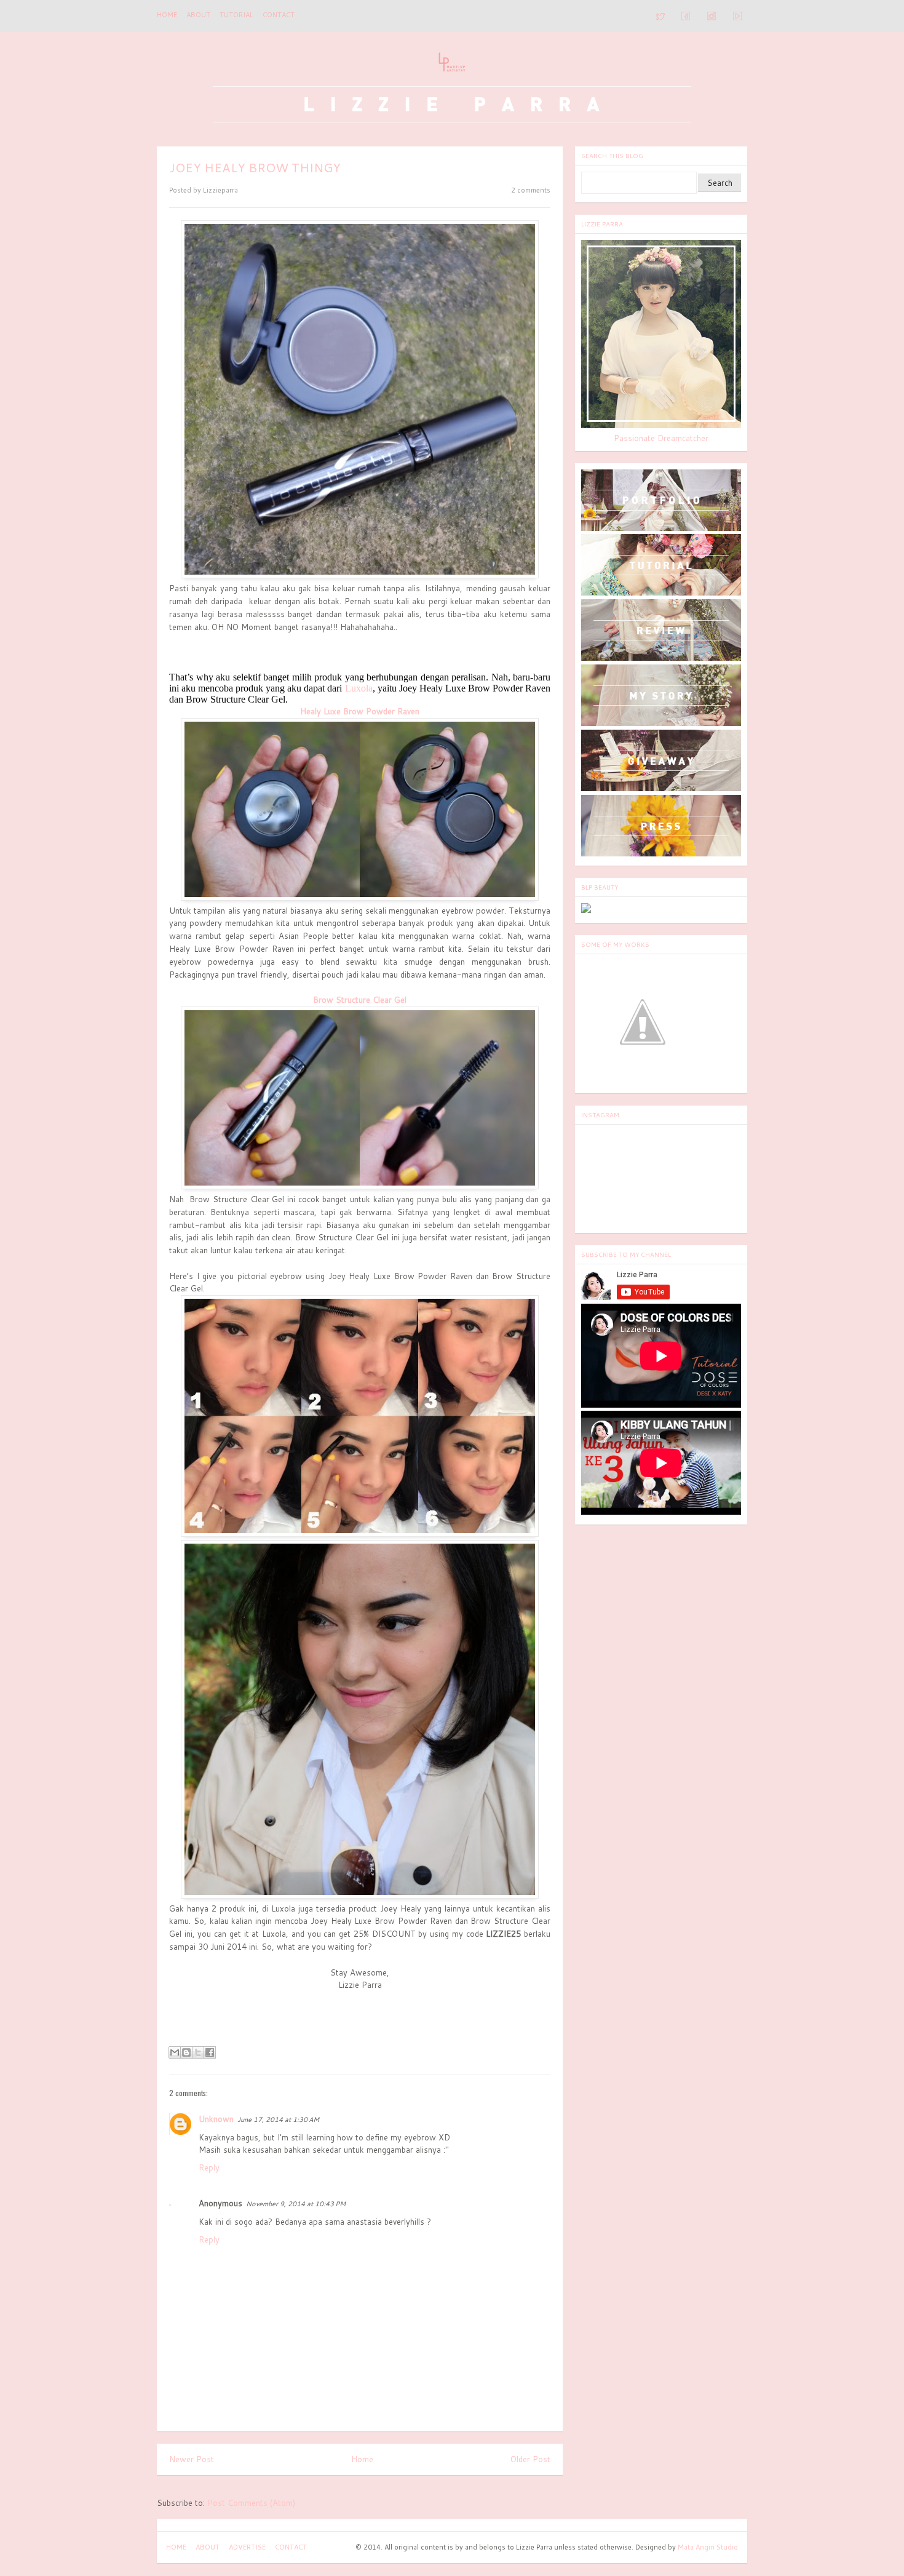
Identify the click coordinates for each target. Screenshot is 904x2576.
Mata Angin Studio (708, 2547)
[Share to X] (198, 2052)
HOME (176, 2547)
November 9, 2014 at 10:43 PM (296, 2204)
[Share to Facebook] (210, 2052)
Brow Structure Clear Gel (360, 1000)
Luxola (359, 688)
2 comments (531, 190)
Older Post (530, 2459)
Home (167, 15)
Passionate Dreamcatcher (661, 438)
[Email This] (175, 2052)
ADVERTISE (247, 2547)
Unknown (216, 2119)
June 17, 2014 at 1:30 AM (278, 2119)
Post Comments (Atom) (251, 2503)
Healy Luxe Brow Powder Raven (360, 711)
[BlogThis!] (186, 2052)
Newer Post (192, 2459)
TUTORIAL (236, 15)
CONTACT (279, 15)
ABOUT (198, 15)
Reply (209, 2167)
